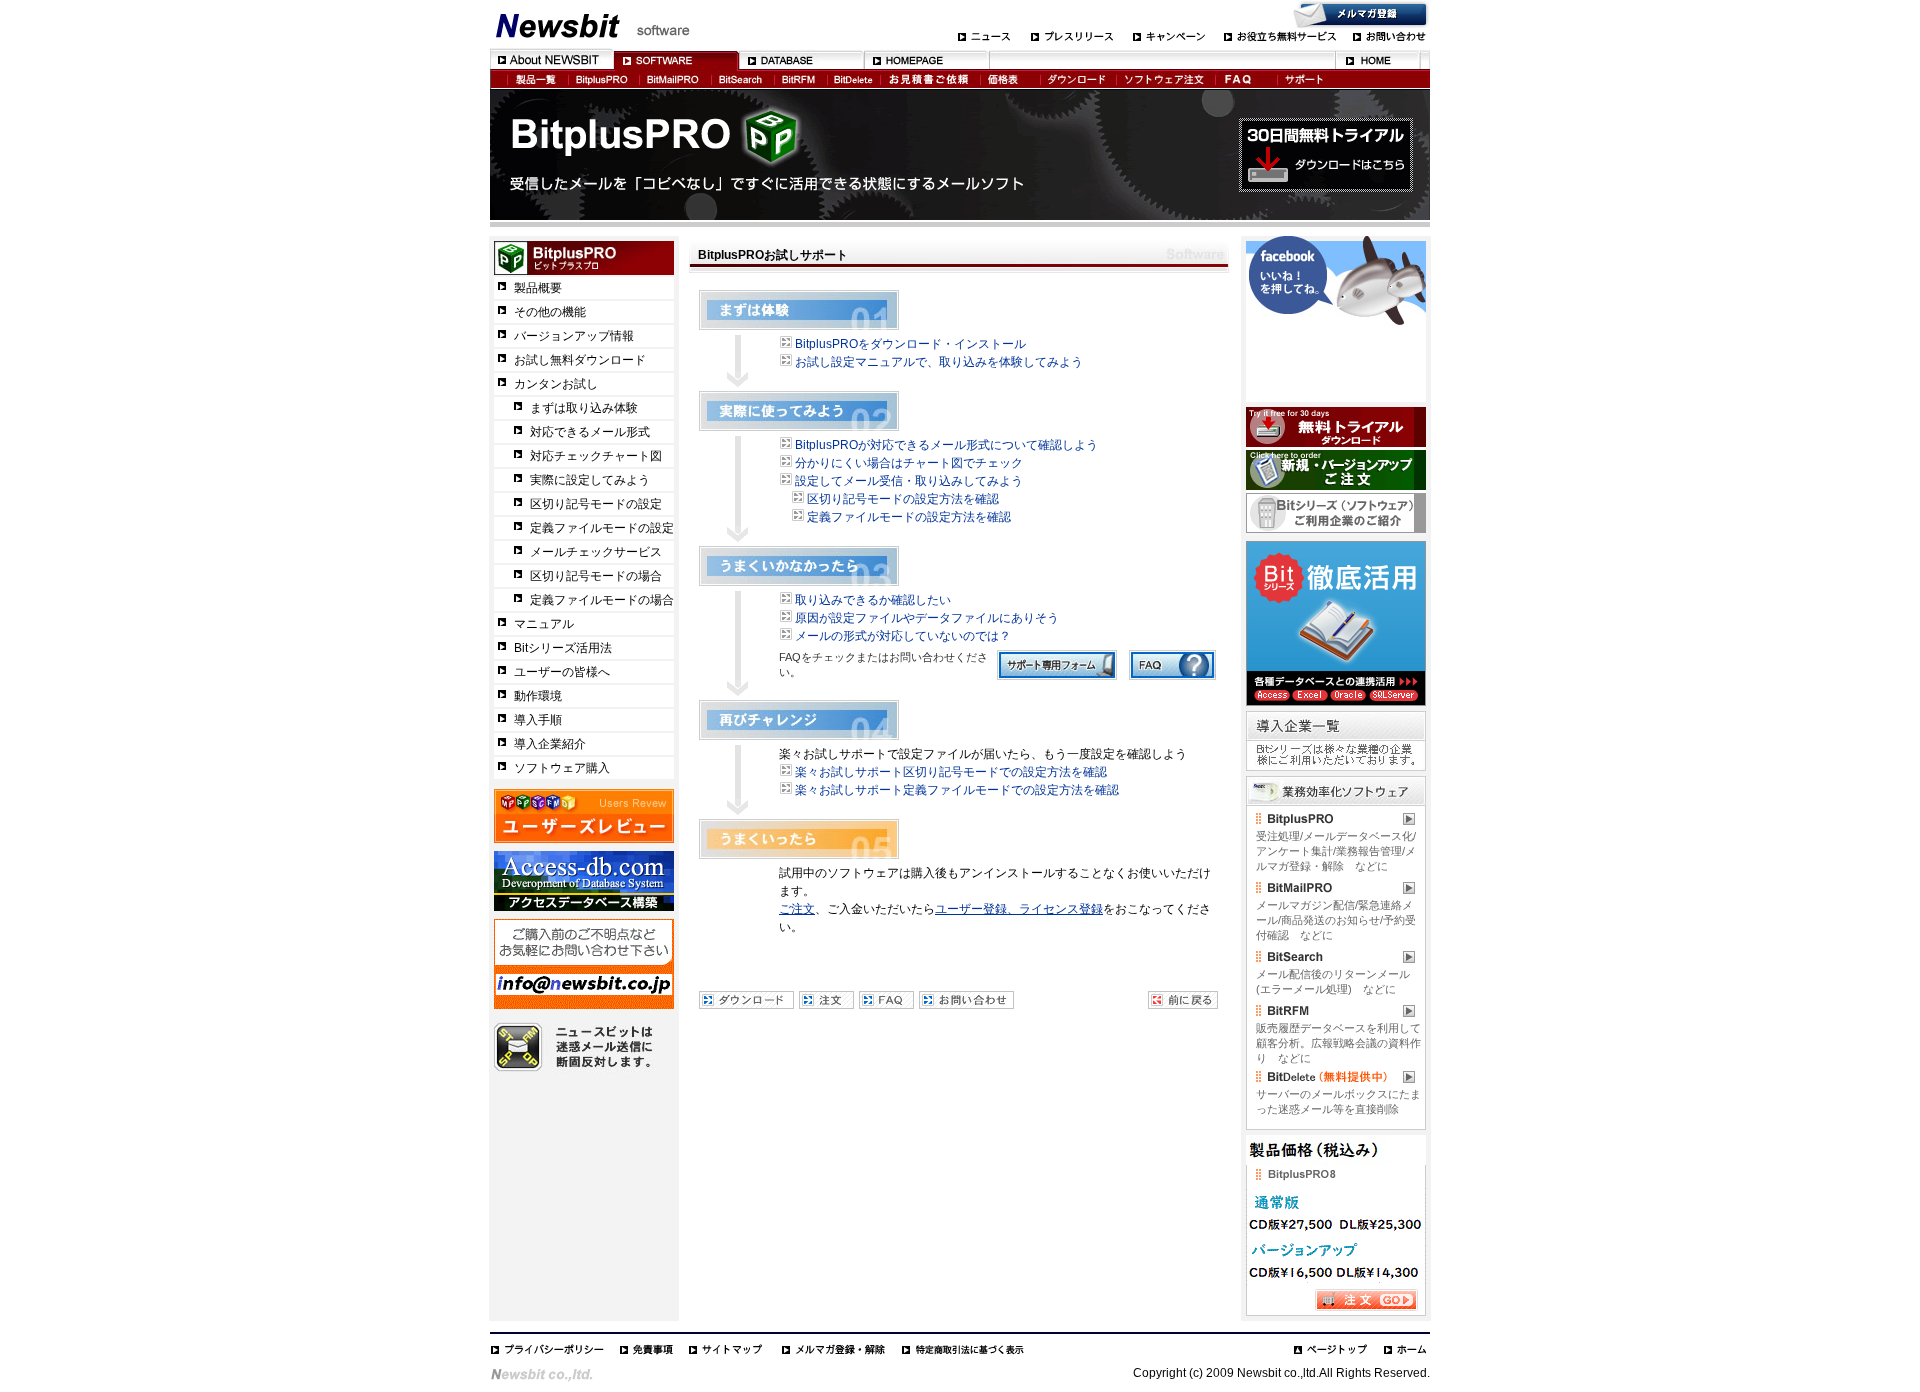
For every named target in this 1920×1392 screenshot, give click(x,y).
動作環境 (538, 696)
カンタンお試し (556, 384)
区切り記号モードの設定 (596, 504)
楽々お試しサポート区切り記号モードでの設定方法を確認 (951, 772)
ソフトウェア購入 (562, 768)
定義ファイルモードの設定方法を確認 (909, 517)
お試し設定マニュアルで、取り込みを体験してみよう (939, 362)
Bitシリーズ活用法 (563, 648)
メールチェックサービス (596, 552)
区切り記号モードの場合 (596, 576)
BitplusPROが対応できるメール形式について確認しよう (946, 445)
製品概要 (538, 288)
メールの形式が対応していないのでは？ (903, 636)
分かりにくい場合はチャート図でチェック (909, 463)
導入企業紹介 (550, 744)
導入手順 (538, 720)
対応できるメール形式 (590, 432)
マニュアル (544, 624)
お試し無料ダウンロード (580, 360)
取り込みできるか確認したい (873, 600)
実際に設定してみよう (590, 480)
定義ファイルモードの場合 (602, 600)
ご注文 (797, 909)
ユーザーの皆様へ (562, 672)
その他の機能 (550, 312)
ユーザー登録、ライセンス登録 (1019, 909)
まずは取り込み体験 (584, 408)
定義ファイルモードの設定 (602, 528)
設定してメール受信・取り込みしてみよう (909, 481)
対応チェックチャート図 (596, 456)
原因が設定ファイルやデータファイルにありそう (927, 618)
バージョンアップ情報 (574, 336)
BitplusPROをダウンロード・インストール (910, 344)
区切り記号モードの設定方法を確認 (903, 499)
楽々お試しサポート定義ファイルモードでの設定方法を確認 (957, 790)
